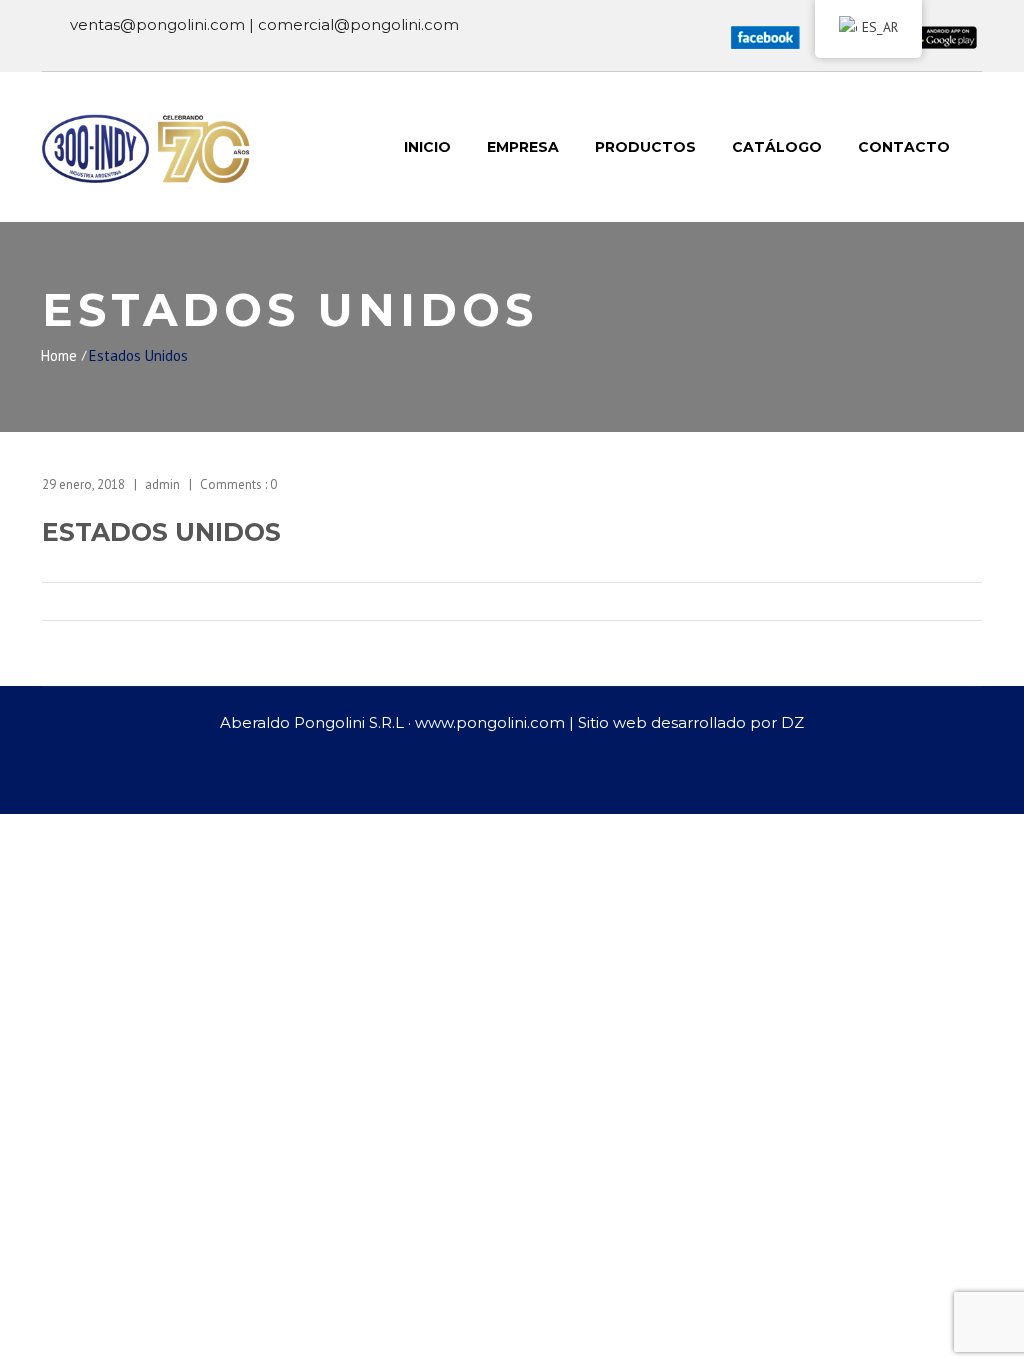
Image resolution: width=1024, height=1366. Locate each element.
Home (59, 355)
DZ (792, 722)
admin (162, 484)
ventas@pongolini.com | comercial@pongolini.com (264, 24)
